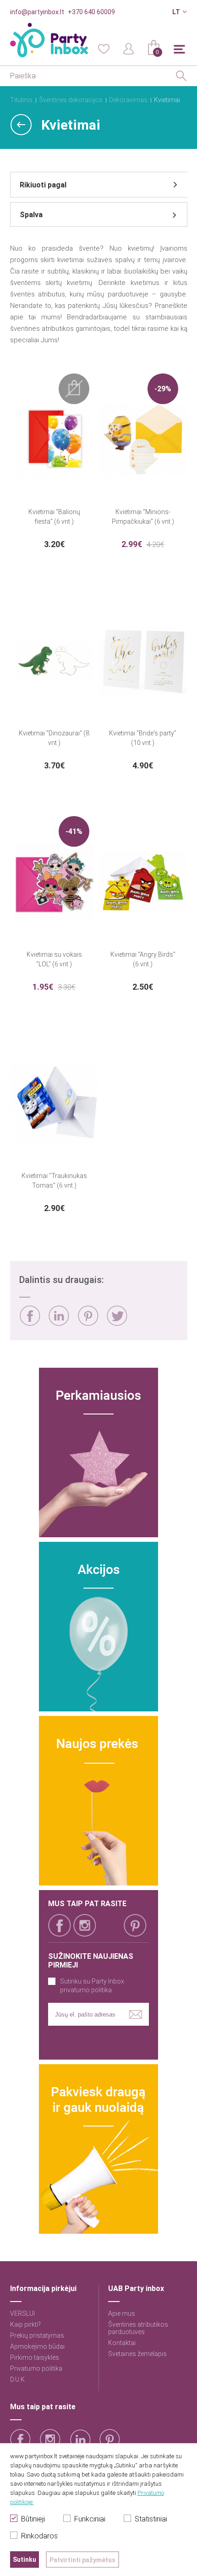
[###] (98, 1452)
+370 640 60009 (91, 12)
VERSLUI (22, 2313)
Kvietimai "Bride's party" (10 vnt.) (143, 738)
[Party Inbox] (49, 40)
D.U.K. (18, 2379)
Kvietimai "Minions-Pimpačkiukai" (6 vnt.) (143, 517)
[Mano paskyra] (129, 48)
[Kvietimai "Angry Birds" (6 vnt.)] (143, 882)
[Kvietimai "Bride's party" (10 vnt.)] (143, 661)
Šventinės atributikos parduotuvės (138, 2328)
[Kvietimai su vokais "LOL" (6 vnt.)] (55, 882)
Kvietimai (167, 100)
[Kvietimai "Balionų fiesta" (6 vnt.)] (55, 440)
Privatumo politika (36, 2368)
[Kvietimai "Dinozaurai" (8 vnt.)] (55, 661)
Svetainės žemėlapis (137, 2354)
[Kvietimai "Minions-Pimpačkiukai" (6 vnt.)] (143, 440)
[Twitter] (117, 1316)
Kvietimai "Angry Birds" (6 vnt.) (143, 959)
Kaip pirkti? (25, 2324)
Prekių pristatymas (37, 2335)
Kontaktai (122, 2343)
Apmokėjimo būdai (37, 2346)
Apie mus (122, 2313)
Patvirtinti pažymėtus (82, 2560)
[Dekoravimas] (21, 125)
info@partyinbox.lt (37, 12)
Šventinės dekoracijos (71, 100)
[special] (98, 1627)
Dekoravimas (128, 100)
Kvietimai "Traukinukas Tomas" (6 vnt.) (54, 1181)
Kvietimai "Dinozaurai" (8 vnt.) (54, 738)
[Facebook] (30, 1316)
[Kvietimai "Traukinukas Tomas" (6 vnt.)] (55, 1104)
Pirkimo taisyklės (35, 2357)
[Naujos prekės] (98, 1801)
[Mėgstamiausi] (104, 48)
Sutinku (25, 2560)
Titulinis (21, 100)
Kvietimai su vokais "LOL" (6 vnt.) (54, 959)
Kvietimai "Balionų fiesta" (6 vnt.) (54, 517)
